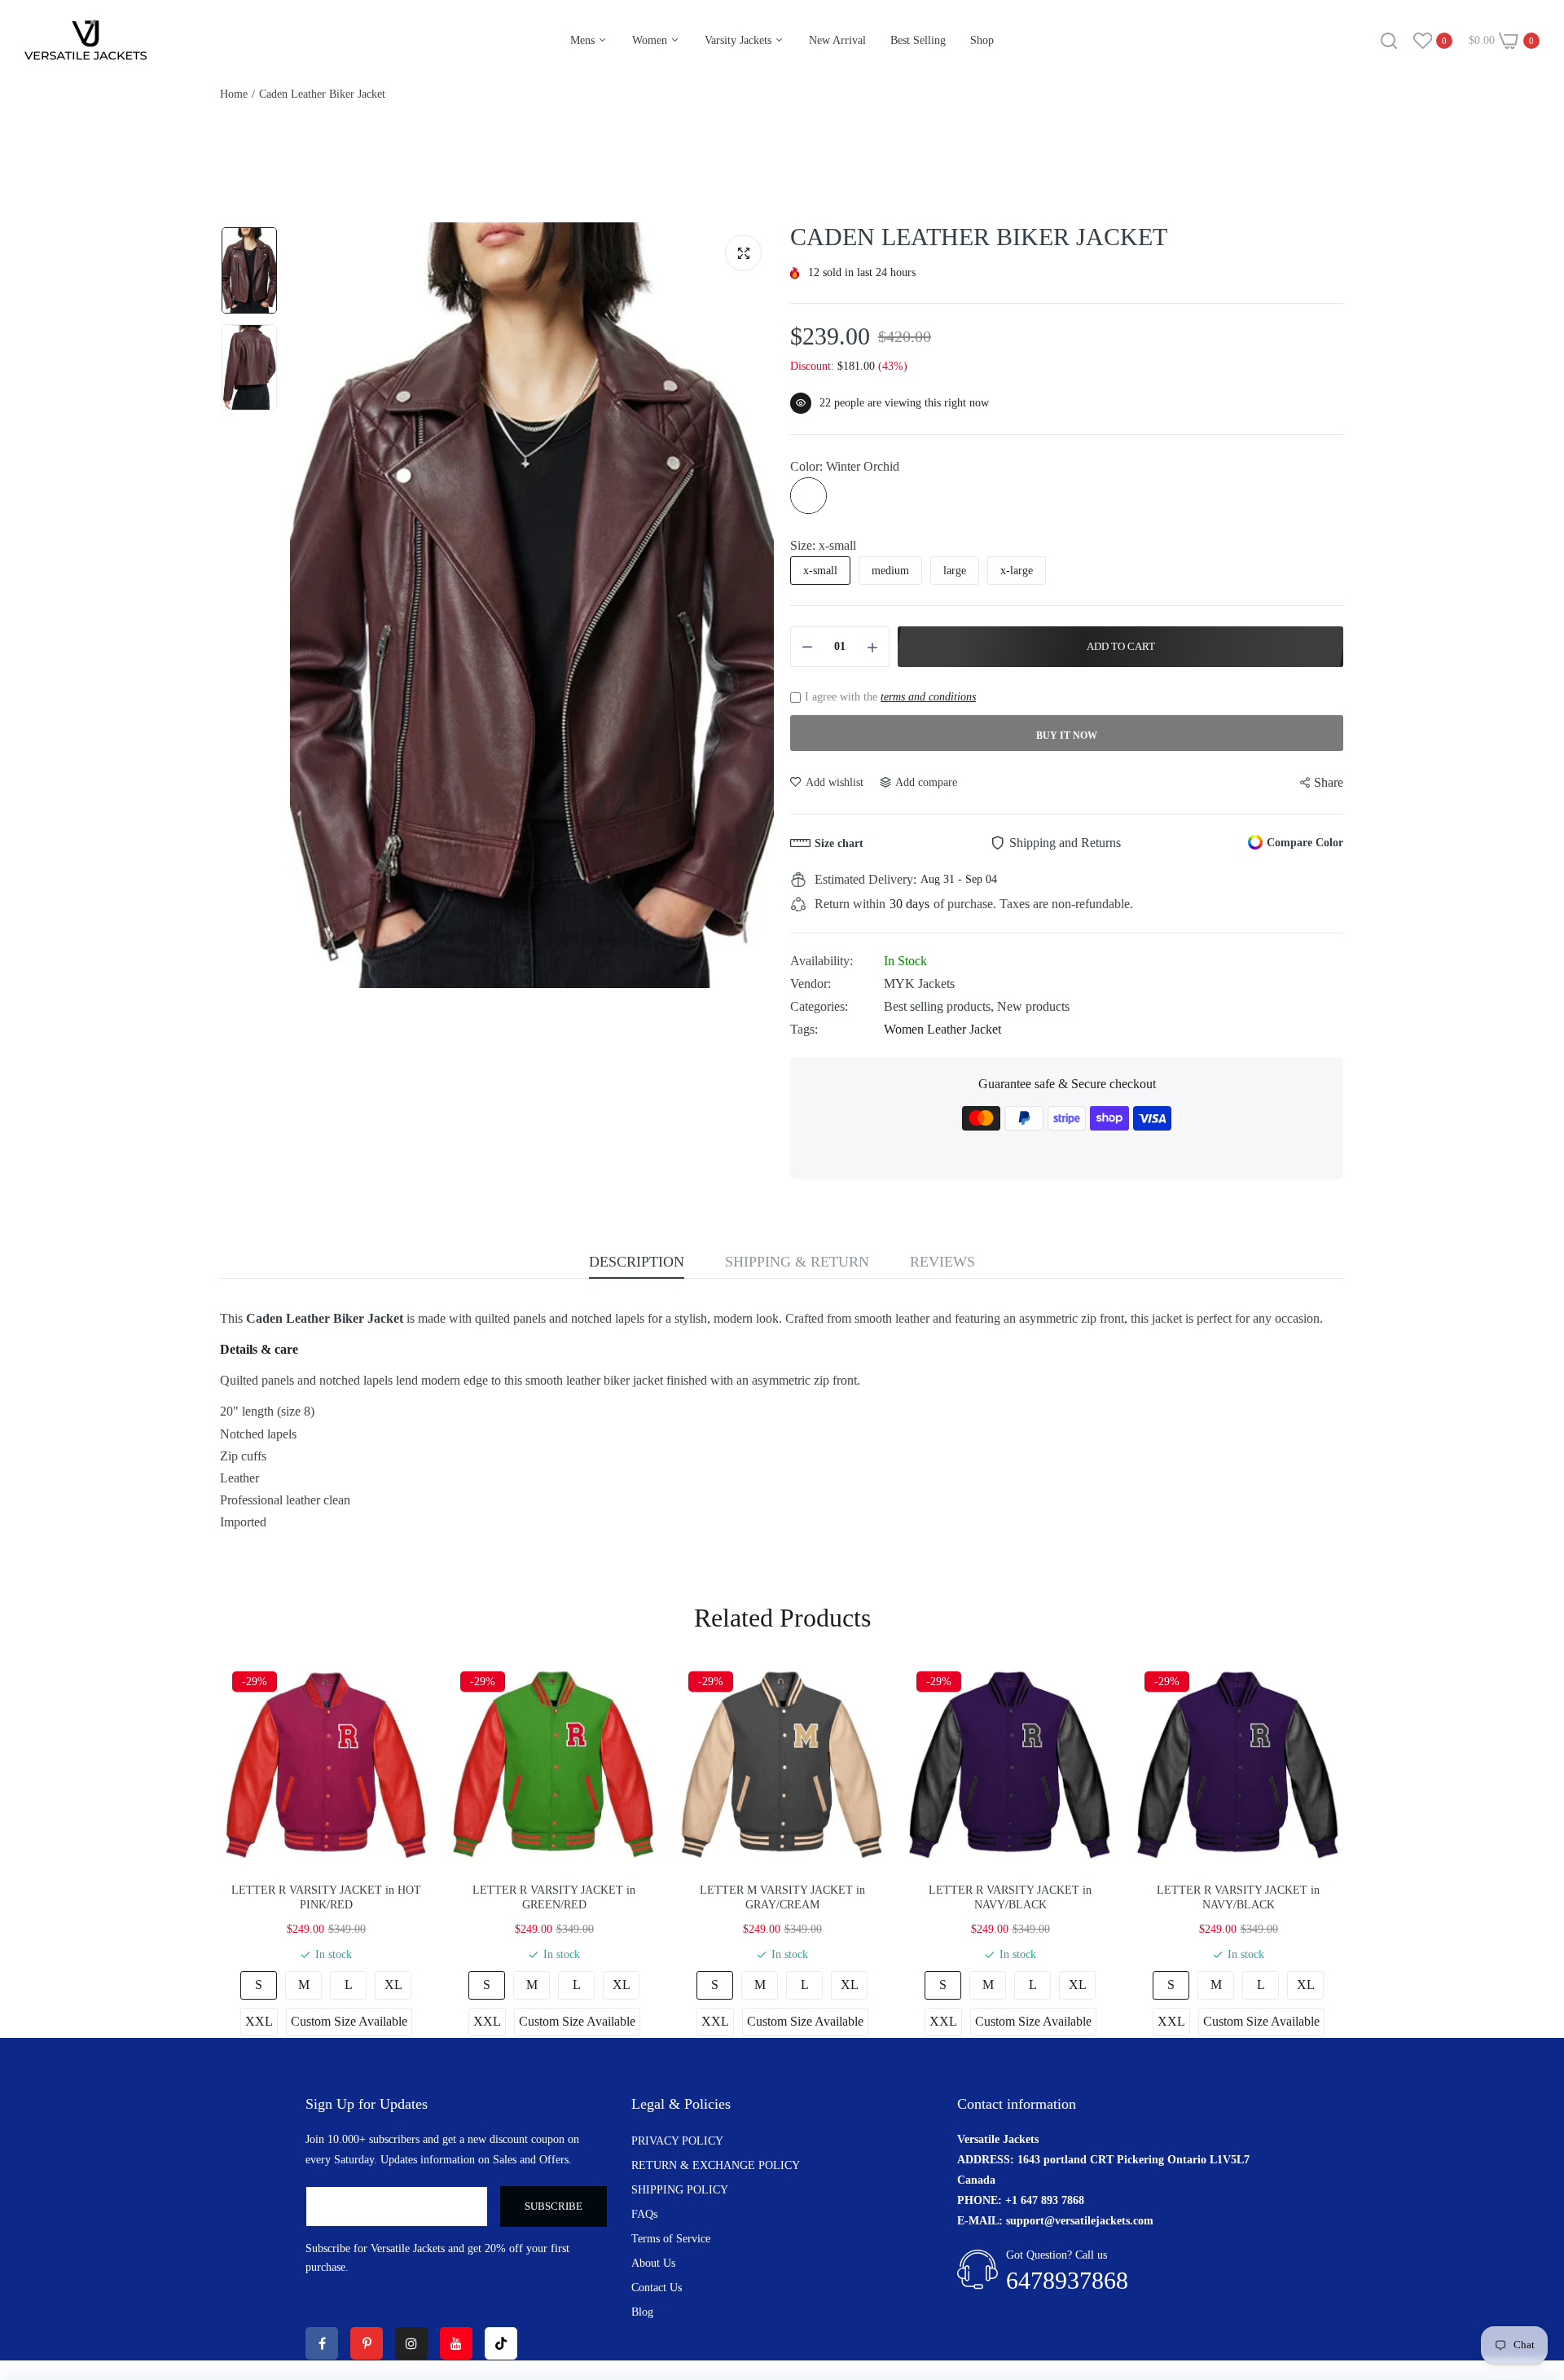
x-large (1017, 571)
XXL (259, 2021)
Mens (584, 40)
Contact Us (657, 2288)
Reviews (942, 1262)
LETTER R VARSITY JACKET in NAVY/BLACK (1010, 1897)
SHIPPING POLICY (680, 2190)
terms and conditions (928, 697)
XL (393, 1985)
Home (234, 94)
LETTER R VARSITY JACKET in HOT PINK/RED (326, 1897)
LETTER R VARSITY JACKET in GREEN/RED (554, 1897)
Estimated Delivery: (865, 879)
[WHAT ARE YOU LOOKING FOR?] (1389, 41)
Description (637, 1262)
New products (1033, 1006)
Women (651, 40)
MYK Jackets (919, 984)
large (955, 571)
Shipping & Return (797, 1262)
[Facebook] (322, 2343)
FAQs (644, 2214)
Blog (642, 2312)
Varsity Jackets (740, 40)
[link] (1531, 2262)
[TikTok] (501, 2343)
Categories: (819, 1006)
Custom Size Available (349, 2021)
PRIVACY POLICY (677, 2141)
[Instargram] (411, 2343)
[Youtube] (456, 2343)
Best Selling (918, 40)
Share (1329, 782)
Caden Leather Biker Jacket (325, 1318)
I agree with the (890, 697)
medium (890, 571)
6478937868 (1067, 2280)
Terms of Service (671, 2239)
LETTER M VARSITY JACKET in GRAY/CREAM (782, 1897)
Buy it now (1067, 736)
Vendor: (811, 984)
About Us (653, 2263)
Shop (982, 40)
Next (758, 605)
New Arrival (837, 40)
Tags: (804, 1029)
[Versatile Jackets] (86, 40)
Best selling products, (940, 1006)
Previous (306, 605)
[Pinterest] (367, 2343)
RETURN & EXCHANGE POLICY (716, 2165)
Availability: (822, 961)
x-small (820, 571)
